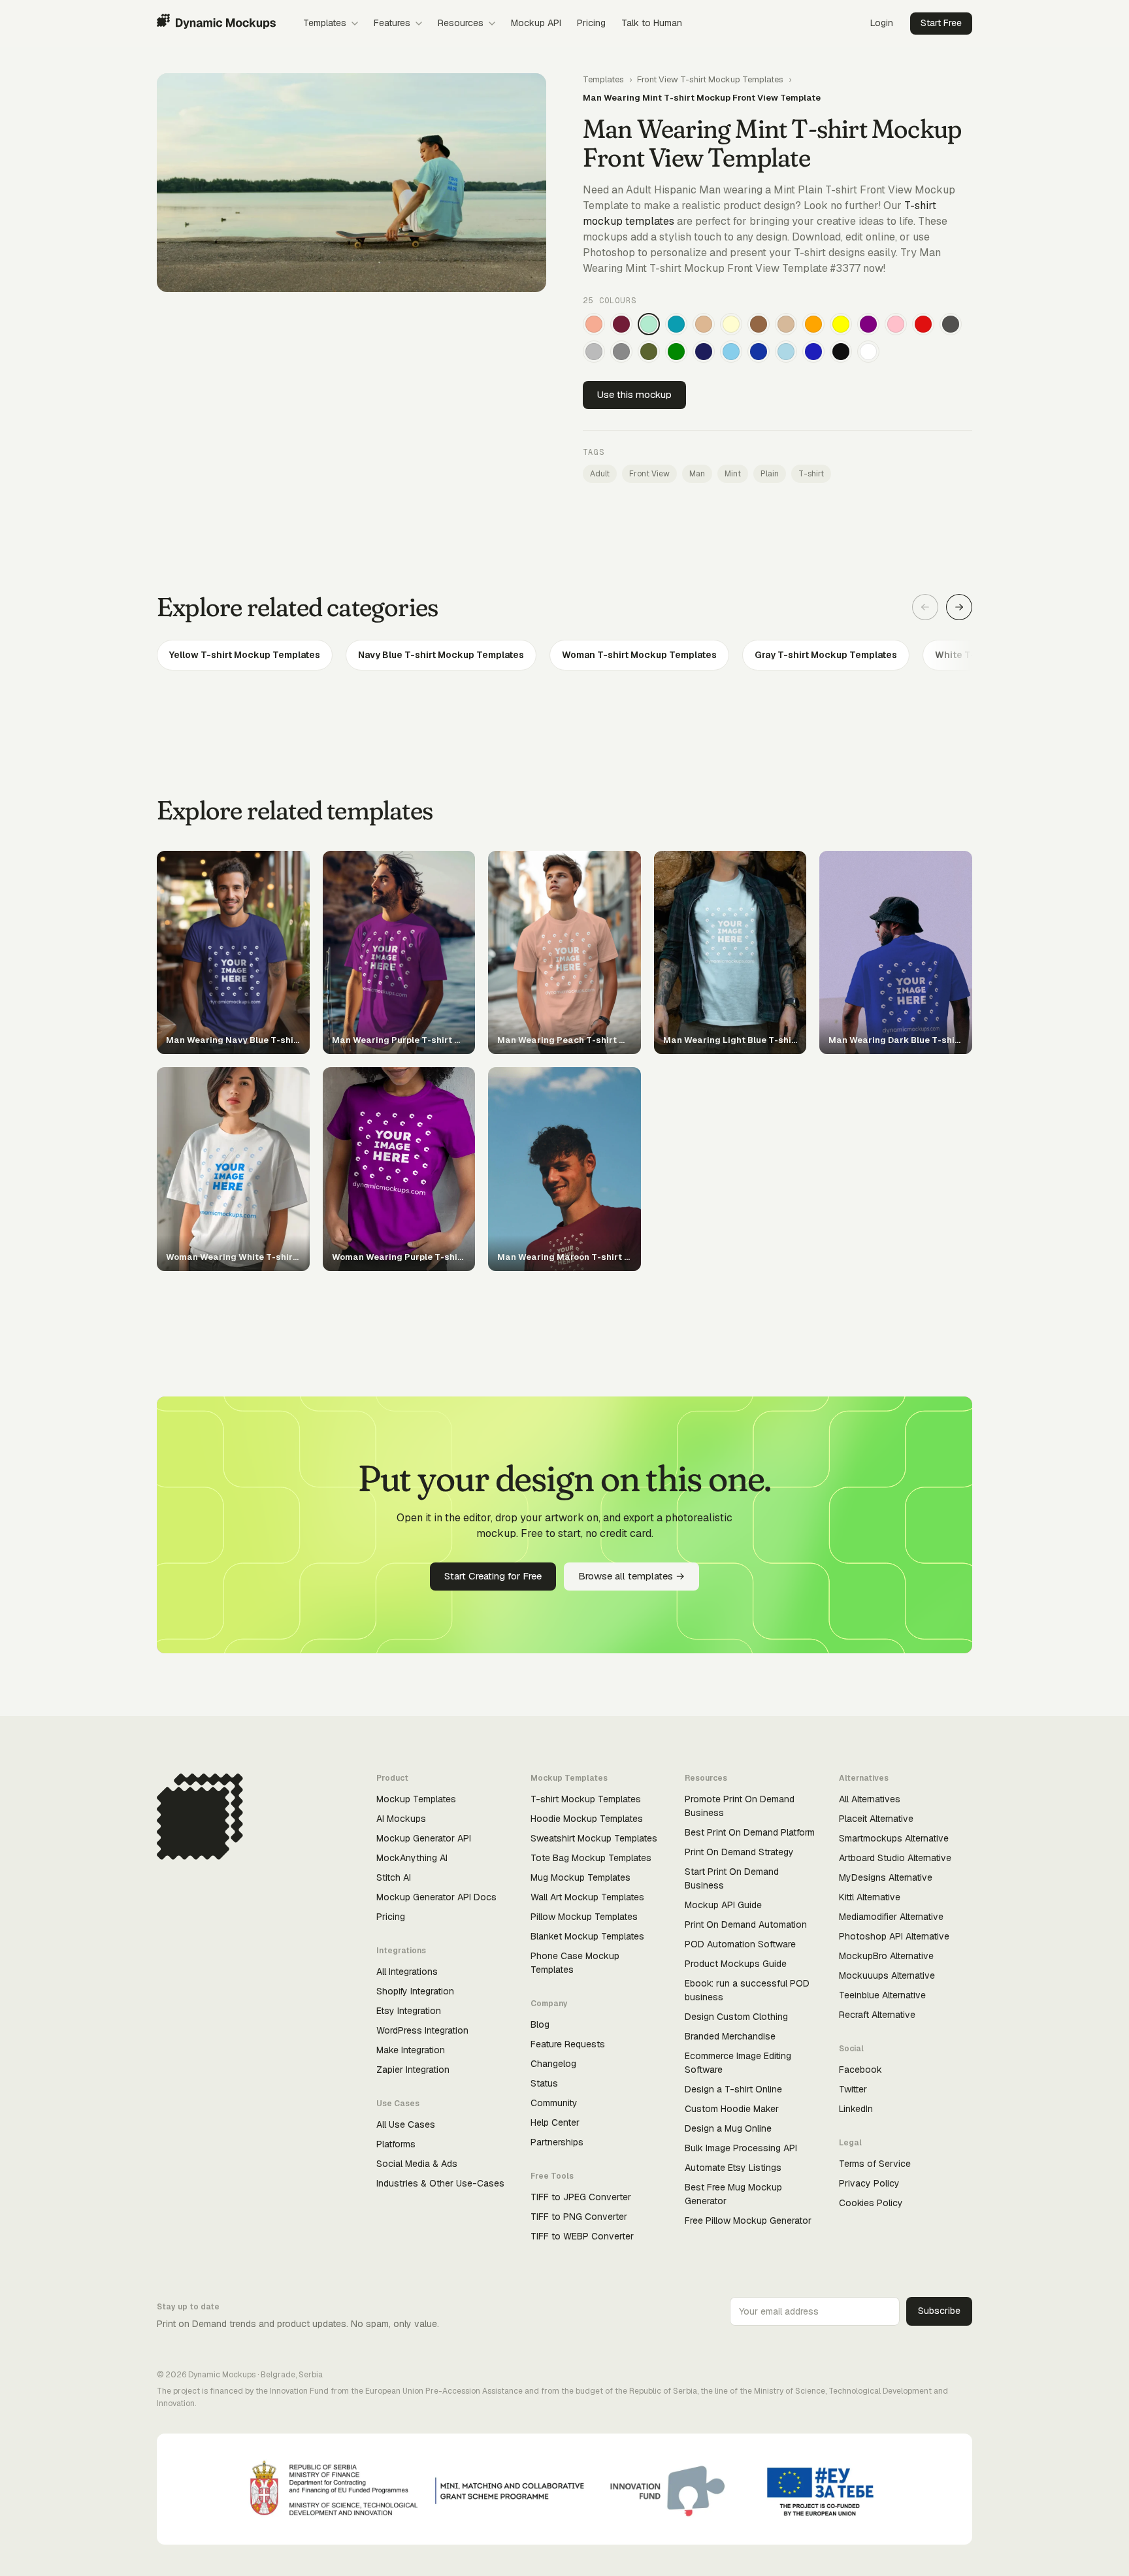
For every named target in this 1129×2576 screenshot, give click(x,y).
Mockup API (536, 23)
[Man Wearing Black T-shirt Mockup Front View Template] (841, 352)
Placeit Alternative (876, 1819)
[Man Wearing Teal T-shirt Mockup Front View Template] (676, 324)
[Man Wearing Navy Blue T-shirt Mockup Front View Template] (704, 352)
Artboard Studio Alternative (895, 1858)
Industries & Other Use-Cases (440, 2183)
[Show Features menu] (419, 24)
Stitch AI (394, 1877)
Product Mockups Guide (736, 1964)
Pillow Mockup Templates (584, 1917)
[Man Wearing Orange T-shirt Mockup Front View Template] (813, 324)
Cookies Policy (871, 2203)
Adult (600, 474)
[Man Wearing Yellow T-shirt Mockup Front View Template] (841, 324)
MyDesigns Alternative (886, 1877)
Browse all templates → (631, 1576)
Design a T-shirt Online (733, 2089)
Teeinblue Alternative (882, 1995)
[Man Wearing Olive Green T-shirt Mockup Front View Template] (649, 352)
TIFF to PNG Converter (579, 2217)
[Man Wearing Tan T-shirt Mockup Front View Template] (704, 324)
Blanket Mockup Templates (587, 1936)
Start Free (941, 23)
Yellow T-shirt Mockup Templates (245, 655)
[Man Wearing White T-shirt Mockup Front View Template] (868, 352)
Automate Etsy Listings (733, 2168)
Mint (733, 474)
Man (697, 474)
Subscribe (939, 2311)
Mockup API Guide (723, 1905)
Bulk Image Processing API (741, 2148)
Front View (649, 474)
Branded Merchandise (730, 2036)
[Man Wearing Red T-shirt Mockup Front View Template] (923, 324)
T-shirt (811, 474)
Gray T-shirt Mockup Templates (826, 655)
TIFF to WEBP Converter (582, 2236)
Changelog (553, 2064)
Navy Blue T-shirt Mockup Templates (441, 655)
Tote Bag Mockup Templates (591, 1858)
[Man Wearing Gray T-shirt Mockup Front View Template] (621, 352)
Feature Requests (568, 2044)
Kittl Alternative (870, 1897)
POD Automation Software (740, 1944)
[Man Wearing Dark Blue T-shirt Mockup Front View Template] (759, 352)
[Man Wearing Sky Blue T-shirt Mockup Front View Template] (731, 352)
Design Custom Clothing (736, 2017)
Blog (540, 2024)
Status (544, 2083)
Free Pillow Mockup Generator (748, 2221)
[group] (564, 655)
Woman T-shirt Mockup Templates (639, 655)
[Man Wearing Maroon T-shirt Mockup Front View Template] (621, 324)
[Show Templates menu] (355, 24)
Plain (770, 474)
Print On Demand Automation (746, 1924)
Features (392, 23)
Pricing (591, 23)
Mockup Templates (416, 1799)
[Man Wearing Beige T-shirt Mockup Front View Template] (786, 324)
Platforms (396, 2144)
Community (554, 2103)
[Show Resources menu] (492, 24)
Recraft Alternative (877, 2015)
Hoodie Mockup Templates (587, 1819)
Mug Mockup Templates (581, 1877)
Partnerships (557, 2142)
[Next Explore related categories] (959, 607)
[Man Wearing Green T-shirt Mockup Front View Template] (676, 352)
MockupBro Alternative (886, 1956)
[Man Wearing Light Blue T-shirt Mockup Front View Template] (786, 352)
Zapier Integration (413, 2070)
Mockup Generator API (424, 1838)
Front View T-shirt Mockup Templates (710, 79)
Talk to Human (652, 23)
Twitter (853, 2089)
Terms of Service (875, 2164)
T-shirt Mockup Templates (586, 1799)
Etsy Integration (409, 2011)
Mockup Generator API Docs (436, 1897)
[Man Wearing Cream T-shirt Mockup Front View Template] (731, 324)
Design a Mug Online (728, 2128)
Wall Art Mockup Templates (587, 1897)
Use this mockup (634, 394)
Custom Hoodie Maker (732, 2109)
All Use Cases (406, 2124)
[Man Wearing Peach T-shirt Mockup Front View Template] (594, 324)
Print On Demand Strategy (739, 1852)
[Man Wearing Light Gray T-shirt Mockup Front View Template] (594, 352)
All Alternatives (870, 1799)
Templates (325, 23)
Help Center (555, 2122)
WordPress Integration (422, 2030)
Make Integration (411, 2050)
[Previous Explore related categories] (925, 607)
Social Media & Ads (417, 2164)
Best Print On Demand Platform (750, 1832)
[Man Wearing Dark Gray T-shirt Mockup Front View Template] (951, 324)
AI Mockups (401, 1819)
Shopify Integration (415, 1991)
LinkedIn (856, 2109)
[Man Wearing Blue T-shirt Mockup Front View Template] (813, 352)
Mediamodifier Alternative (891, 1917)
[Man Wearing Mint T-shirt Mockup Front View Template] (649, 324)
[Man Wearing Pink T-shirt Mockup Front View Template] (896, 324)
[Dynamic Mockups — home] (216, 24)
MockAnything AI (412, 1858)
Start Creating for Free (493, 1576)
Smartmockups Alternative (894, 1838)
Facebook (860, 2070)
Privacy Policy (869, 2183)
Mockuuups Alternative (887, 1975)
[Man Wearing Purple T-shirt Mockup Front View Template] (868, 324)
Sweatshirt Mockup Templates (594, 1838)
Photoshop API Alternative (894, 1936)
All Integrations (407, 1972)
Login (882, 23)
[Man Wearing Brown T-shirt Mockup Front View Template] (759, 324)
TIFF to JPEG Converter (581, 2197)
